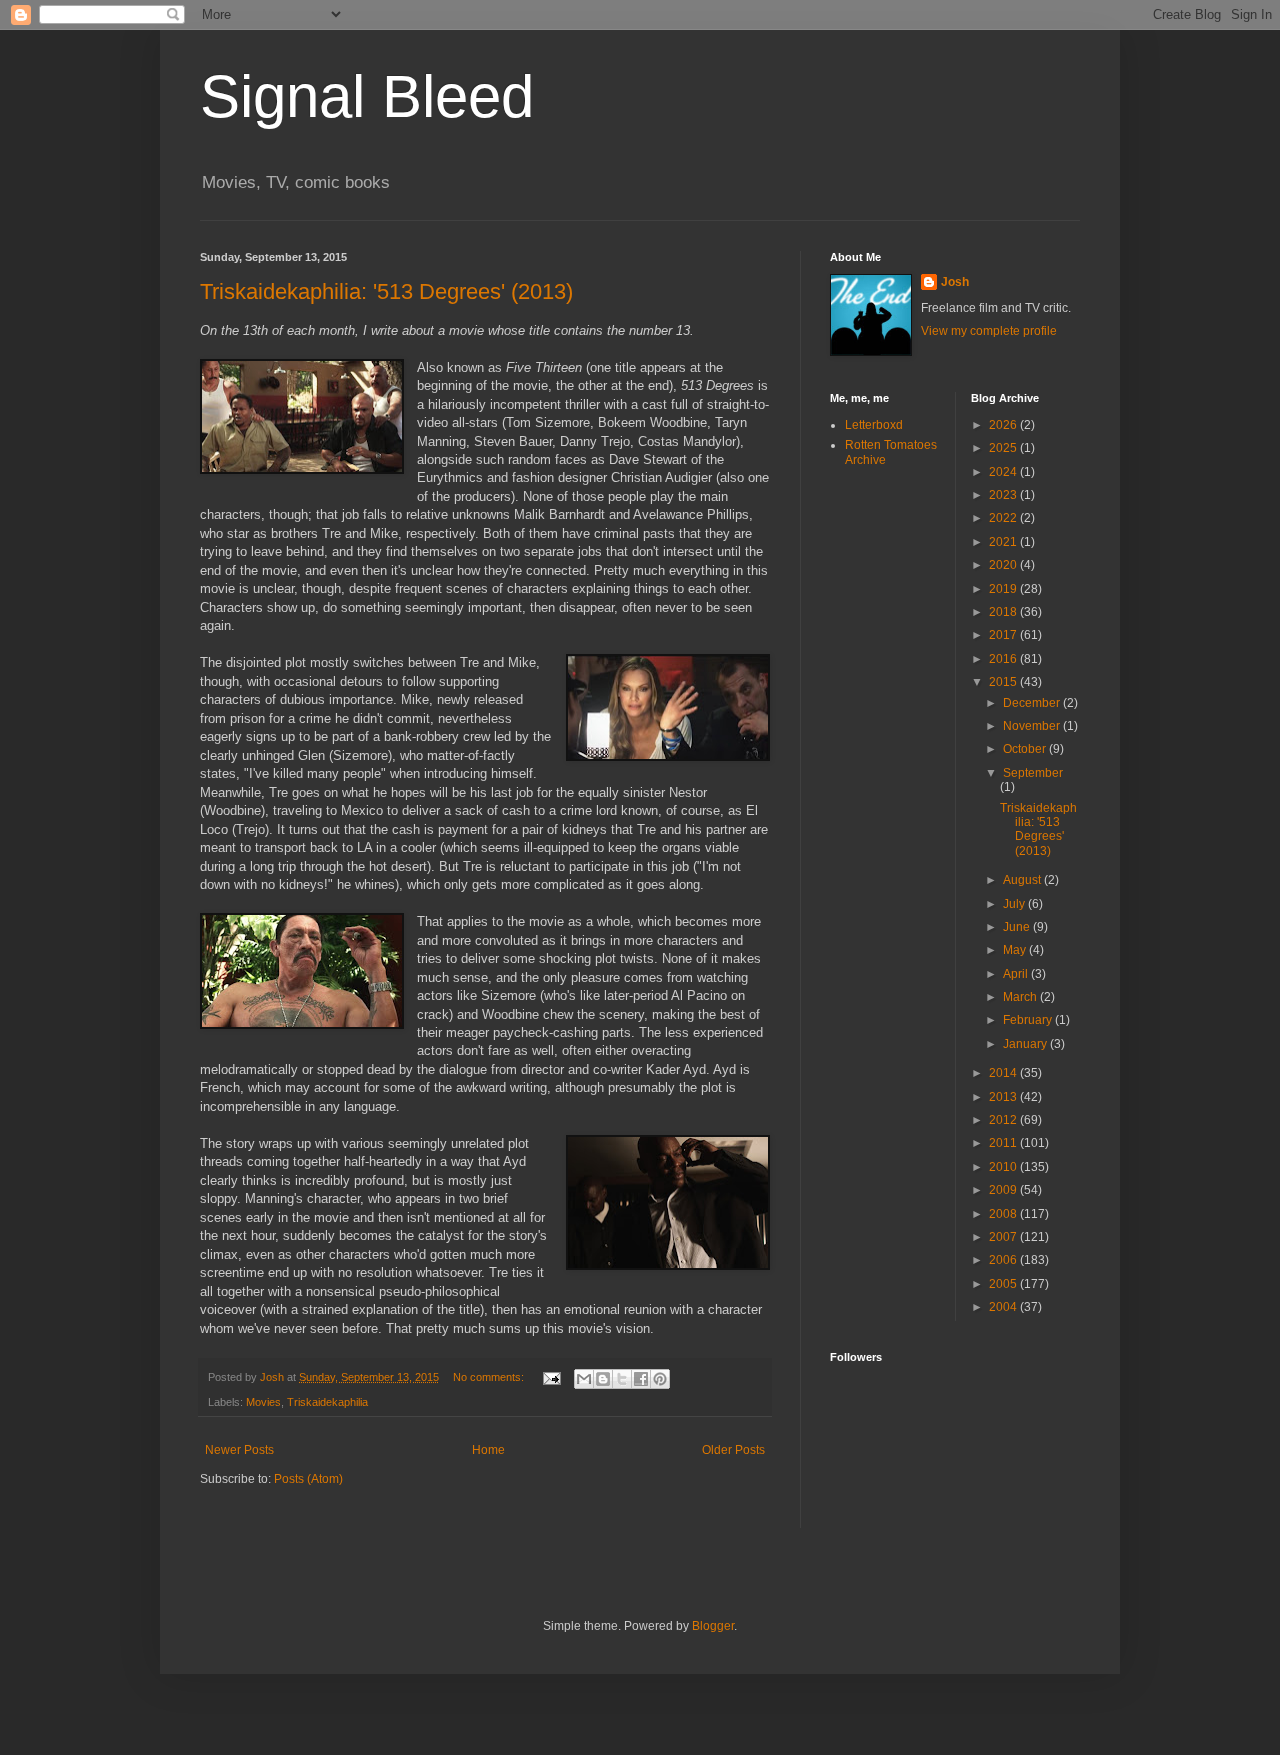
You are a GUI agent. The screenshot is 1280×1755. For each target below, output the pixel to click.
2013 (1004, 1097)
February (1029, 1020)
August (1023, 880)
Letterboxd (874, 425)
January (1026, 1044)
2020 (1004, 565)
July (1015, 904)
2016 (1004, 659)
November (1033, 726)
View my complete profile (989, 331)
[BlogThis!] (603, 1379)
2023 (1004, 495)
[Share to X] (622, 1379)
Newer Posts (239, 1450)
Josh (955, 282)
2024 (1004, 472)
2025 (1004, 448)
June (1018, 927)
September (1033, 773)
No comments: (490, 1377)
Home (488, 1450)
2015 (1004, 682)
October (1026, 749)
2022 (1004, 518)
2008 (1004, 1214)
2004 (1004, 1307)
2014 (1004, 1073)
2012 (1004, 1120)
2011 (1004, 1143)
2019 (1004, 589)
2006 (1004, 1260)
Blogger (713, 1626)
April (1017, 974)
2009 (1004, 1190)
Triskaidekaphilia (327, 1402)
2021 (1004, 542)
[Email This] (584, 1379)
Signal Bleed (367, 96)
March (1021, 997)
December (1033, 703)
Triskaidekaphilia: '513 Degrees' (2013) (386, 291)
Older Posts (733, 1450)
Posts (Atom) (308, 1479)
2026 (1004, 425)
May (1016, 950)
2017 (1004, 635)
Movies (263, 1402)
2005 (1004, 1284)
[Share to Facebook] (641, 1379)
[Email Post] (551, 1377)
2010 (1004, 1167)
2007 (1004, 1237)
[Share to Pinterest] (660, 1379)
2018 (1004, 612)
